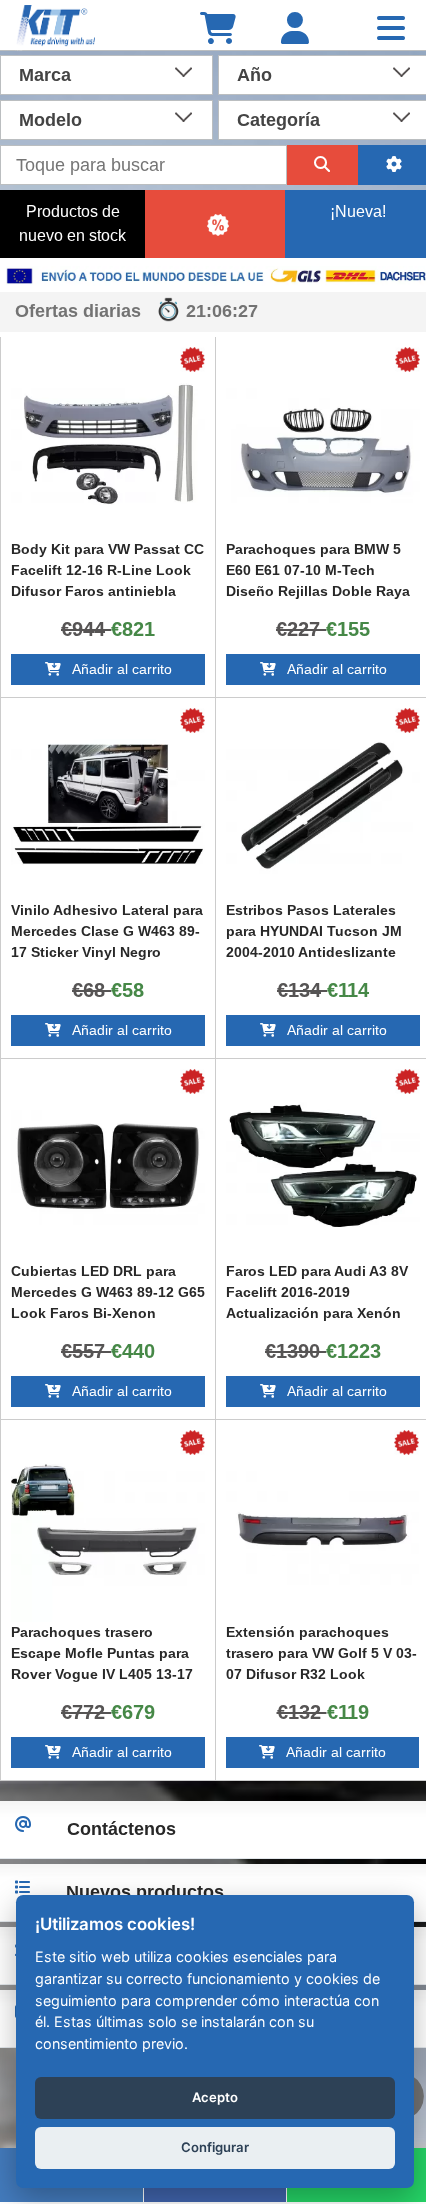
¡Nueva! (345, 211)
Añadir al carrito (112, 669)
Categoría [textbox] (270, 120)
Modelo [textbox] (50, 120)
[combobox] (102, 73)
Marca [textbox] (45, 75)
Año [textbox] (246, 75)
